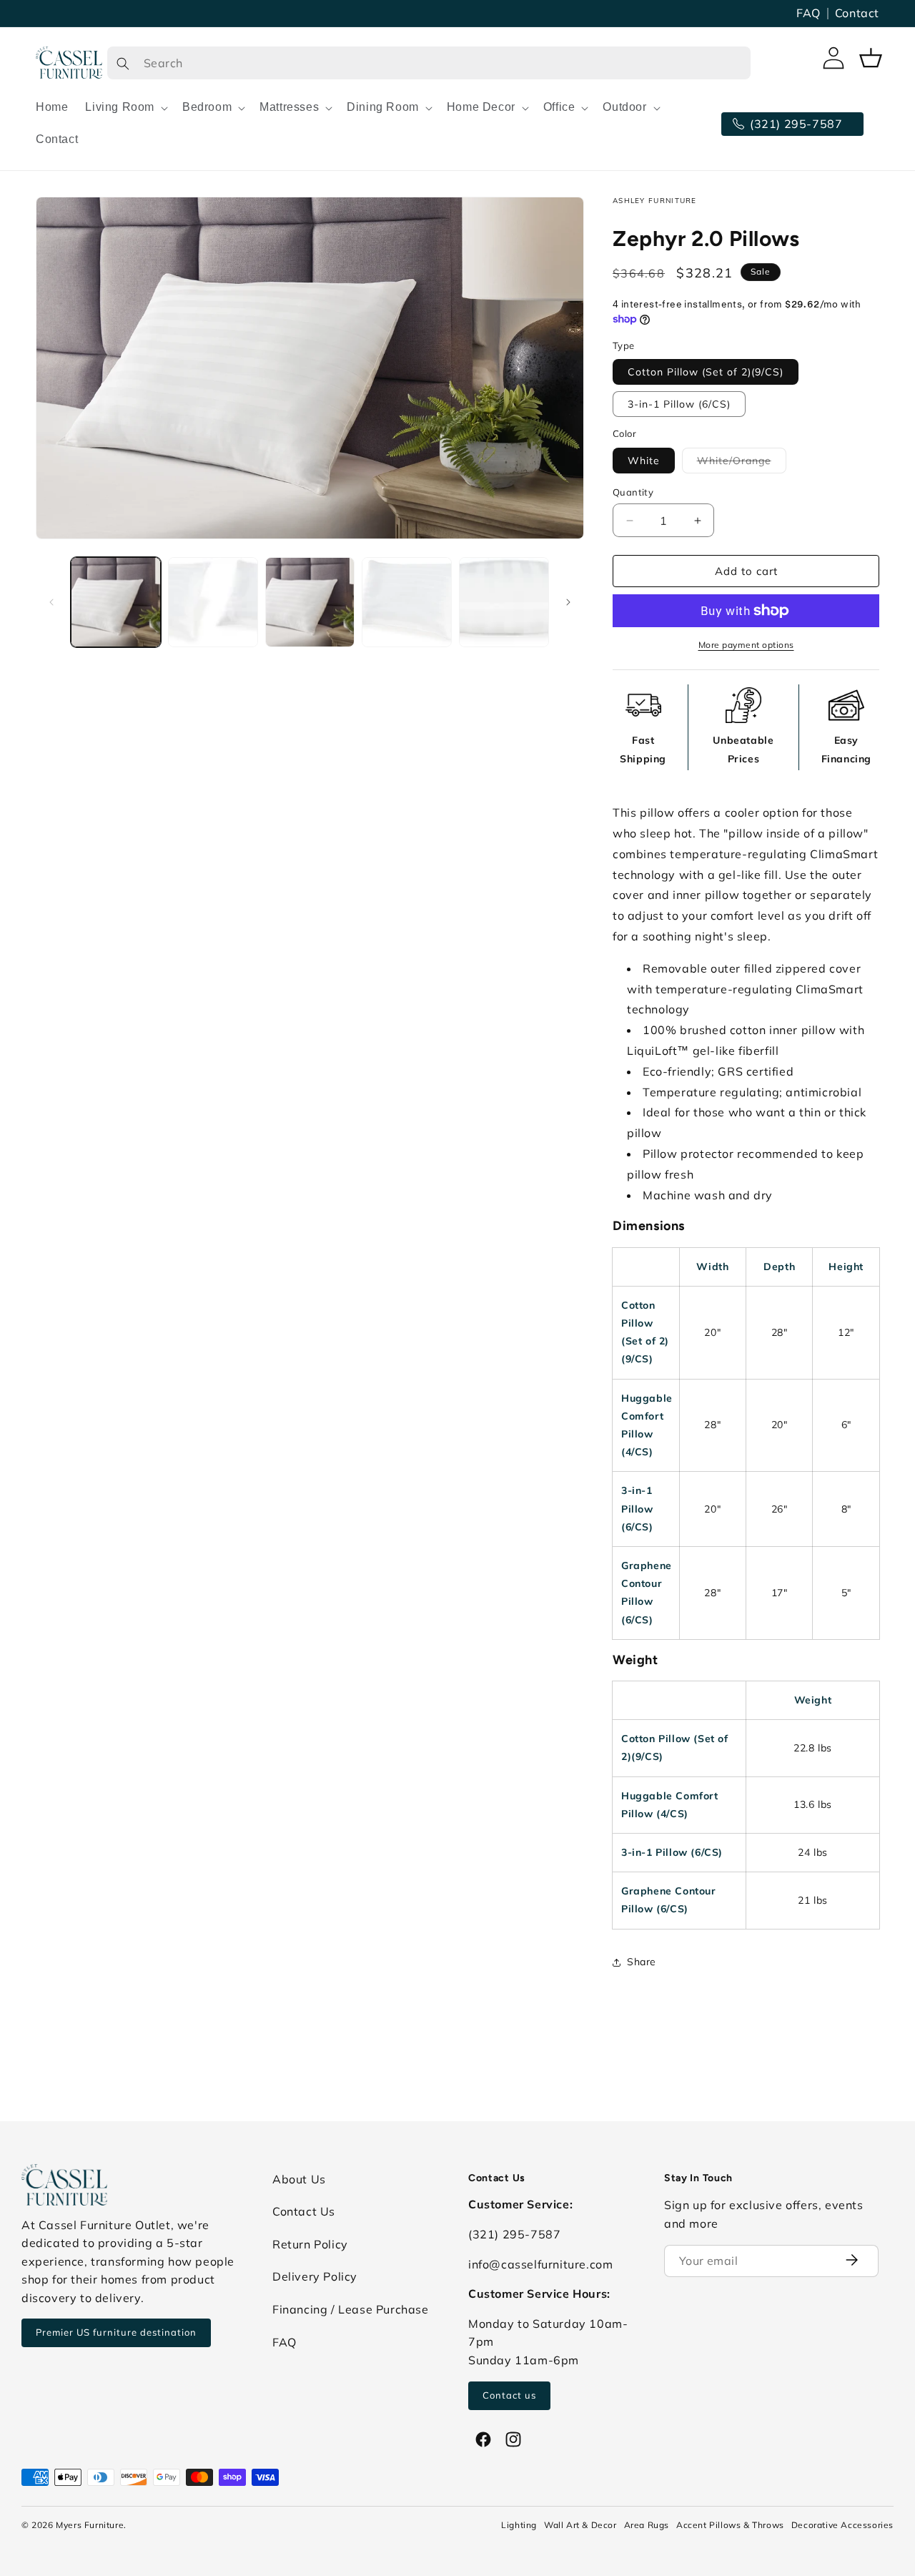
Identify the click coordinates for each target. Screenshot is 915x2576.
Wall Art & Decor (580, 2525)
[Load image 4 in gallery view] (407, 602)
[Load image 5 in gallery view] (504, 602)
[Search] (123, 63)
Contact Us (304, 2211)
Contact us (509, 2395)
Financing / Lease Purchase (351, 2309)
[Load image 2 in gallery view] (213, 602)
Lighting (519, 2525)
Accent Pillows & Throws (730, 2525)
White (644, 461)
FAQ (808, 13)
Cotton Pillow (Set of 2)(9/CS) (706, 372)
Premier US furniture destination (116, 2332)
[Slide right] (568, 602)
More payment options (746, 645)
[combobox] (429, 63)
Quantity (633, 492)
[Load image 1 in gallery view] (116, 602)
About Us (299, 2179)
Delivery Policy (315, 2276)
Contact (857, 13)
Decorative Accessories (842, 2525)
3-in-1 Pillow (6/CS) (679, 404)
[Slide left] (51, 602)
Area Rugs (647, 2525)
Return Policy (310, 2244)
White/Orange (742, 463)
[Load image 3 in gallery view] (310, 602)
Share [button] (642, 1962)
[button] (125, 108)
